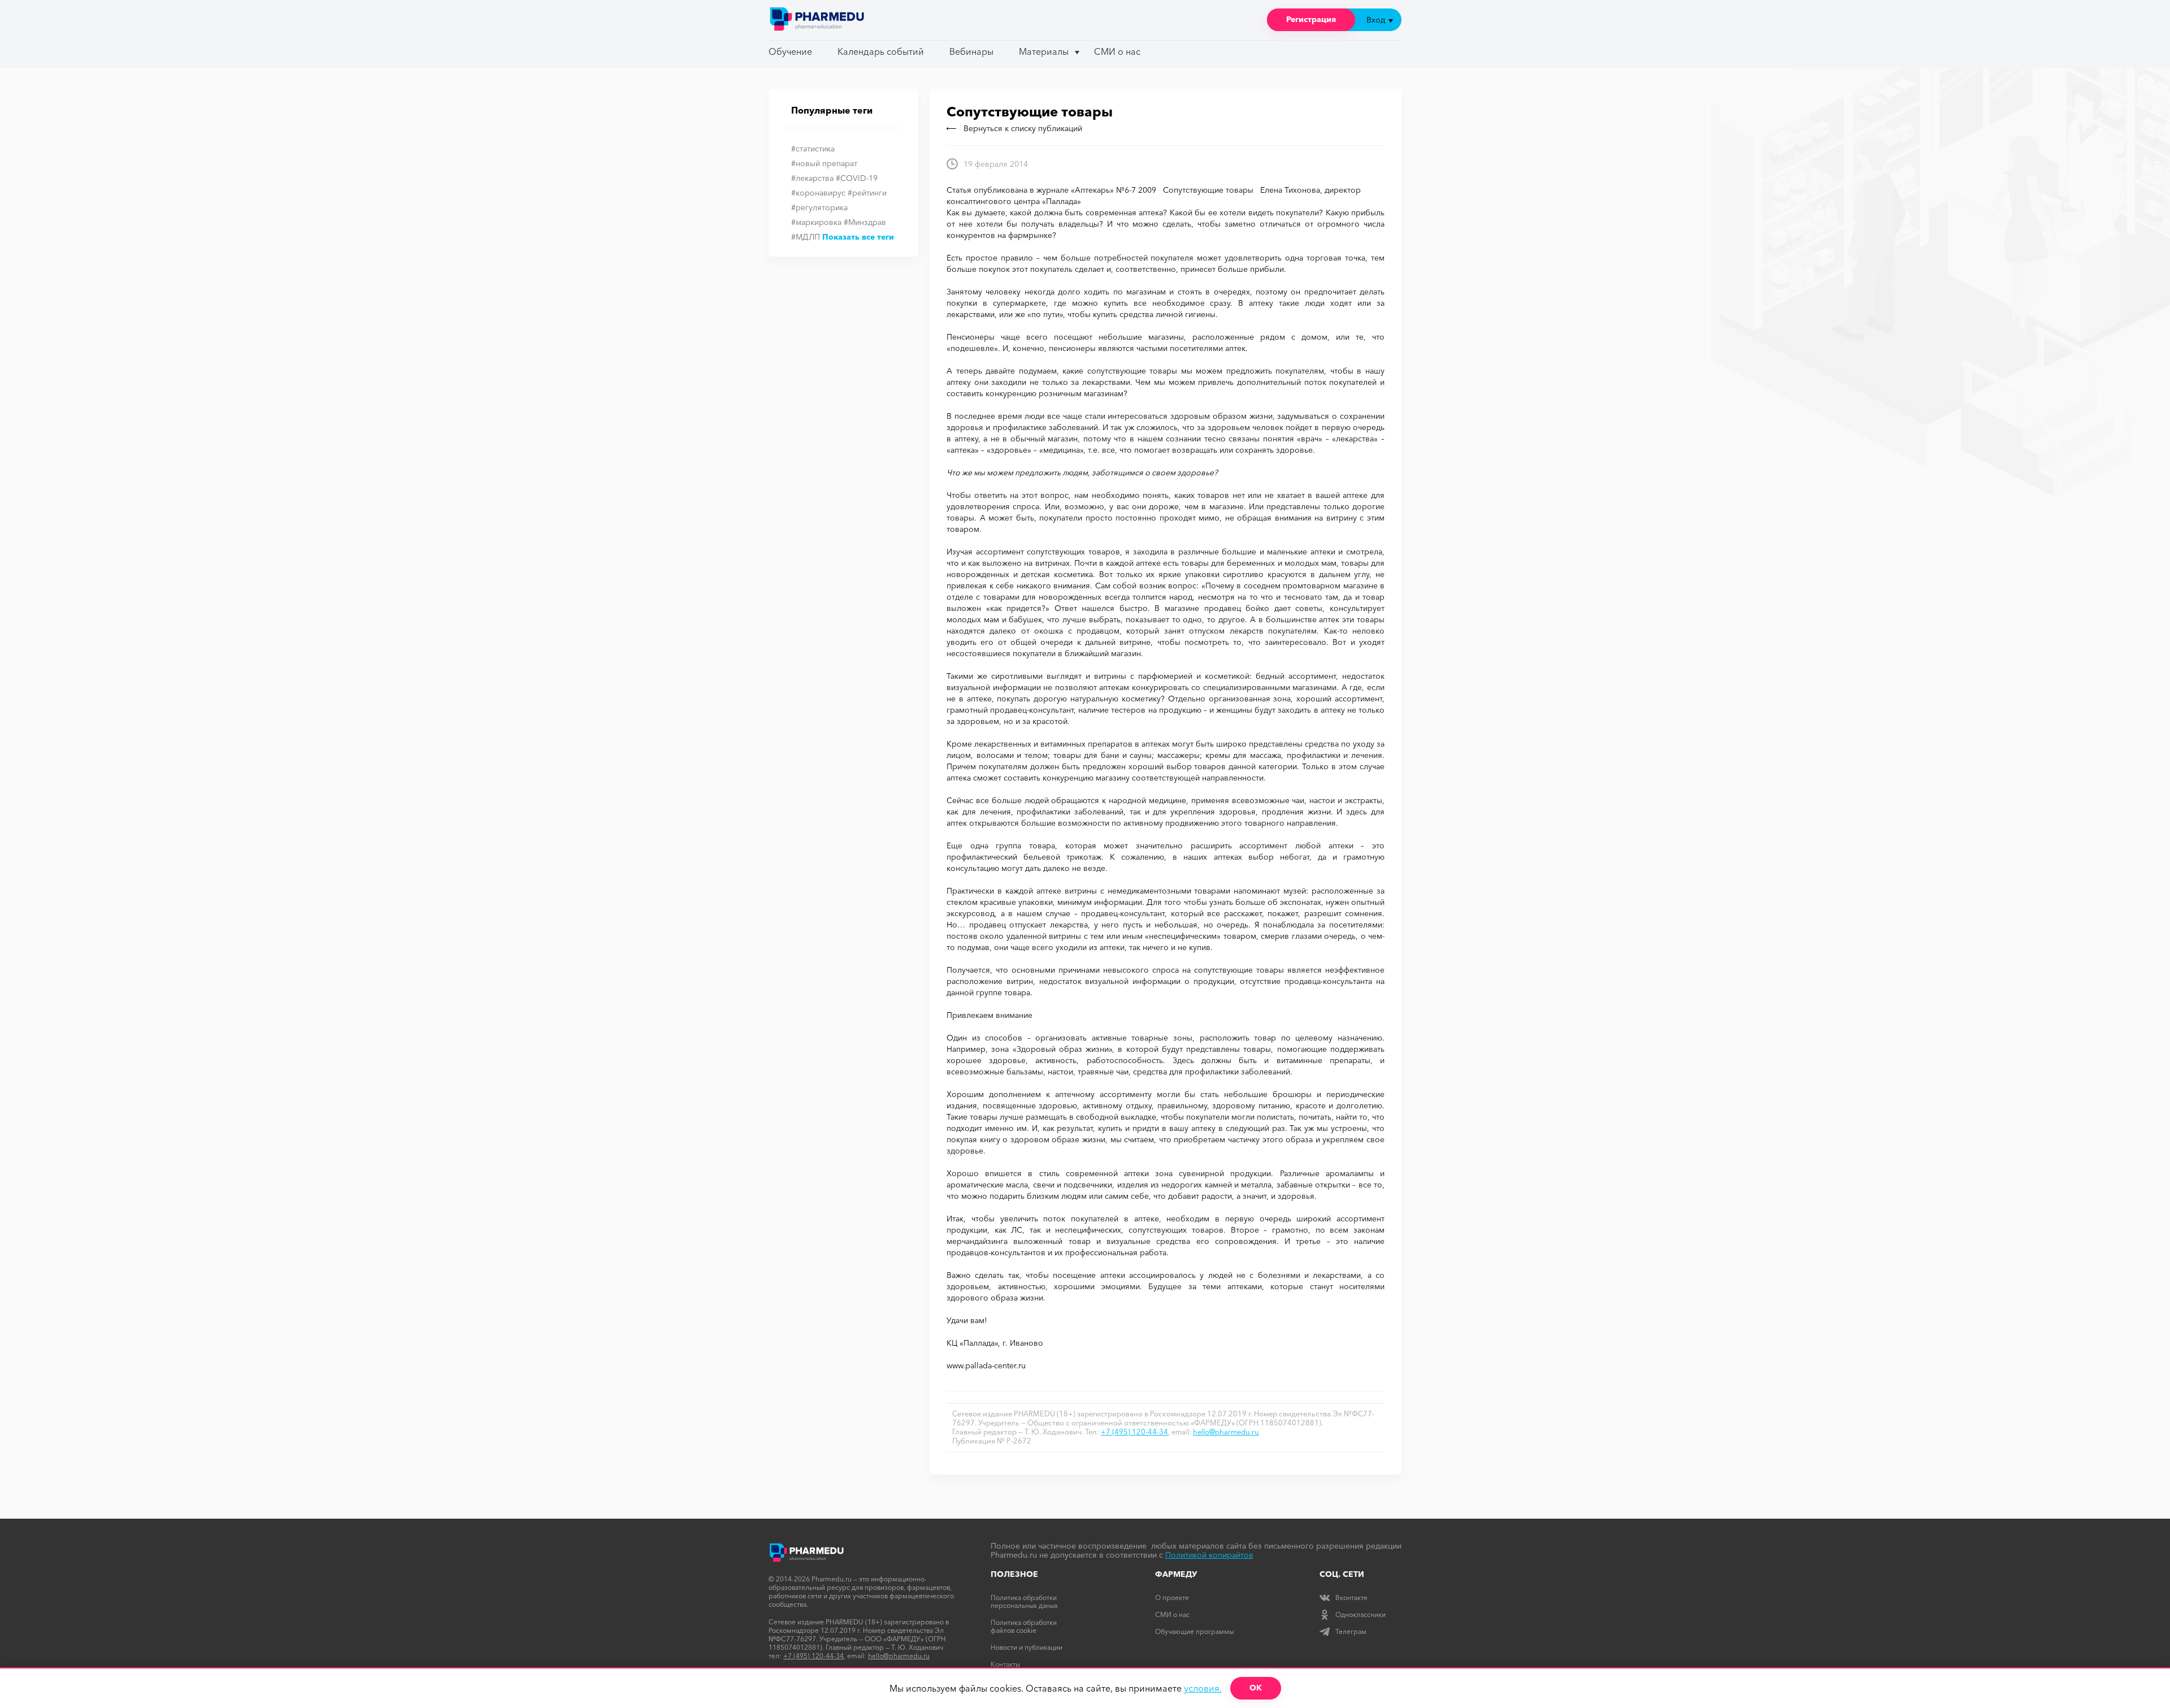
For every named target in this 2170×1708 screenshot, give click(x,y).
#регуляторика (819, 207)
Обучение (790, 51)
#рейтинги (867, 193)
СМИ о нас (1117, 51)
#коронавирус (818, 193)
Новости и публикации (1027, 1647)
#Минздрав (865, 222)
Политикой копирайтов (1209, 1555)
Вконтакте (1351, 1598)
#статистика (813, 149)
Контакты (1005, 1664)
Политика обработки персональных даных (1024, 1601)
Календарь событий (881, 51)
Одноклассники (1360, 1614)
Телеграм (1351, 1631)
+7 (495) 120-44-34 (1134, 1432)
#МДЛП (806, 237)
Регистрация (1311, 19)
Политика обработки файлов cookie (1024, 1626)
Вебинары (971, 51)
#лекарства (812, 178)
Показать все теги (858, 237)
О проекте (1172, 1598)
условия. (1203, 1688)
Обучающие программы (1194, 1631)
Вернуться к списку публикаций (1023, 128)
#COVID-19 (857, 178)
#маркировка (816, 222)
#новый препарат (824, 163)
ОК (1256, 1688)
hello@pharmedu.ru (1226, 1432)
